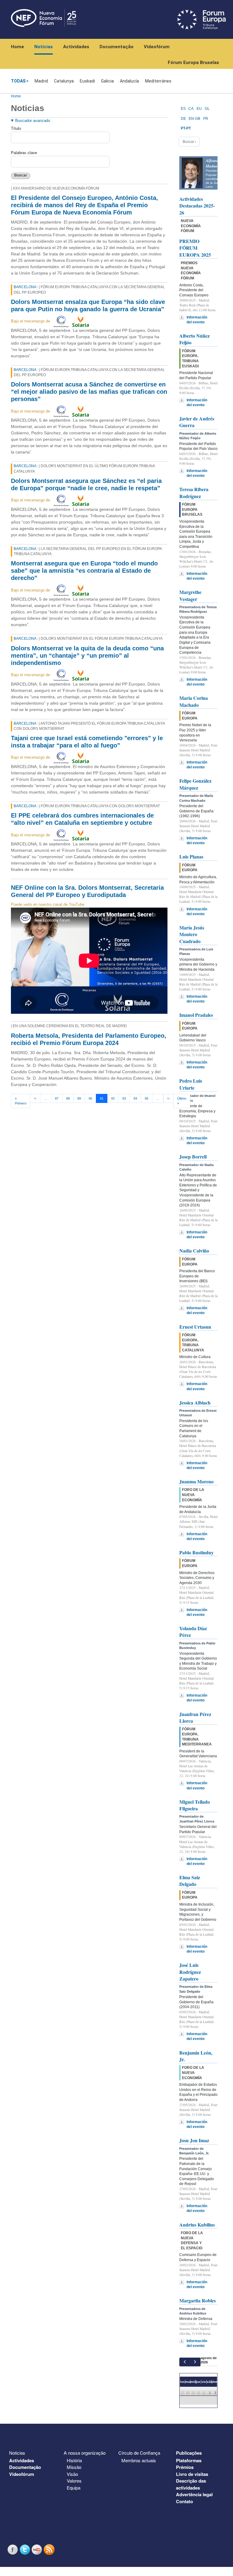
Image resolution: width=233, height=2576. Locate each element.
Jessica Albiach (195, 1403)
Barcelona (25, 287)
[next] (195, 2362)
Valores (74, 2481)
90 (90, 1098)
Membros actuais (139, 2460)
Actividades (76, 47)
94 (135, 1098)
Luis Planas (191, 856)
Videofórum (157, 47)
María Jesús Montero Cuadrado (192, 934)
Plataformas (189, 2460)
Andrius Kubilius (197, 2225)
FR (206, 119)
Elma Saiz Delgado (190, 1881)
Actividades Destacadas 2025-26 (197, 206)
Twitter (25, 2549)
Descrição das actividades (191, 2484)
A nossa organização (85, 2453)
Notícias (44, 47)
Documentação (116, 47)
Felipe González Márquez (195, 784)
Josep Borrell (193, 1157)
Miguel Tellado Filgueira (195, 1805)
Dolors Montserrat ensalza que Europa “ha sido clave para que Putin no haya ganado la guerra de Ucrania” (88, 305)
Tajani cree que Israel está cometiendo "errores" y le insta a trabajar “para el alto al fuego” (87, 742)
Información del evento (197, 320)
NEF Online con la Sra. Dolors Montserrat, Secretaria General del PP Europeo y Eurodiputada (87, 891)
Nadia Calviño (194, 1251)
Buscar (21, 175)
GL (207, 109)
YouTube (38, 2549)
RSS (50, 2549)
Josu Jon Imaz (194, 2140)
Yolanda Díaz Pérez (193, 1632)
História (74, 2460)
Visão (72, 2474)
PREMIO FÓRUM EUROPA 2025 (195, 248)
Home (17, 47)
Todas (18, 81)
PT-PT (186, 128)
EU (199, 109)
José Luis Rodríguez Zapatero (190, 1972)
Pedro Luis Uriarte (191, 1084)
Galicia (107, 81)
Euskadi (87, 81)
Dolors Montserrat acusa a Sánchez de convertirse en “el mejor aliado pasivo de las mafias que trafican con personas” (89, 392)
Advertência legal (194, 2494)
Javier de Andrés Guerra (197, 422)
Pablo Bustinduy (196, 1552)
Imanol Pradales (196, 1015)
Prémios (185, 2467)
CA (191, 109)
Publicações (189, 2453)
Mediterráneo (158, 81)
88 (68, 1098)
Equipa (74, 2488)
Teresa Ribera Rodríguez (194, 492)
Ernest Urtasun (195, 1327)
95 (147, 1098)
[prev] (185, 2362)
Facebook (13, 2549)
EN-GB (194, 119)
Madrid (41, 81)
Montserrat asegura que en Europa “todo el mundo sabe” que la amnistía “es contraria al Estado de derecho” (84, 571)
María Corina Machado (194, 701)
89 (79, 1098)
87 (57, 1098)
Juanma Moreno (196, 1481)
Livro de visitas (192, 2474)
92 (113, 1098)
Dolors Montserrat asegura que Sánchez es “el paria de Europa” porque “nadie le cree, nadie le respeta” (86, 484)
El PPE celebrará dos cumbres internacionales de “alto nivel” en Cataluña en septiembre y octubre (82, 819)
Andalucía (129, 81)
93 (124, 1098)
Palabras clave (24, 153)
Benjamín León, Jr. (196, 2056)
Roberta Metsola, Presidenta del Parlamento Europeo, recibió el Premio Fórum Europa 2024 (89, 1039)
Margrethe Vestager (190, 595)
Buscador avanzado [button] (33, 121)
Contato (184, 2501)
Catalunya (64, 81)
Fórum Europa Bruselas (193, 62)
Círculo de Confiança (139, 2453)
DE (183, 119)
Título (16, 128)
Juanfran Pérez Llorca (195, 1717)
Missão (74, 2467)
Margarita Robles (198, 2300)
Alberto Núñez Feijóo (194, 339)
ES (183, 109)
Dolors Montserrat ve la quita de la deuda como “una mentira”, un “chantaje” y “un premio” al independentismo (87, 656)
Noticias (17, 2453)
